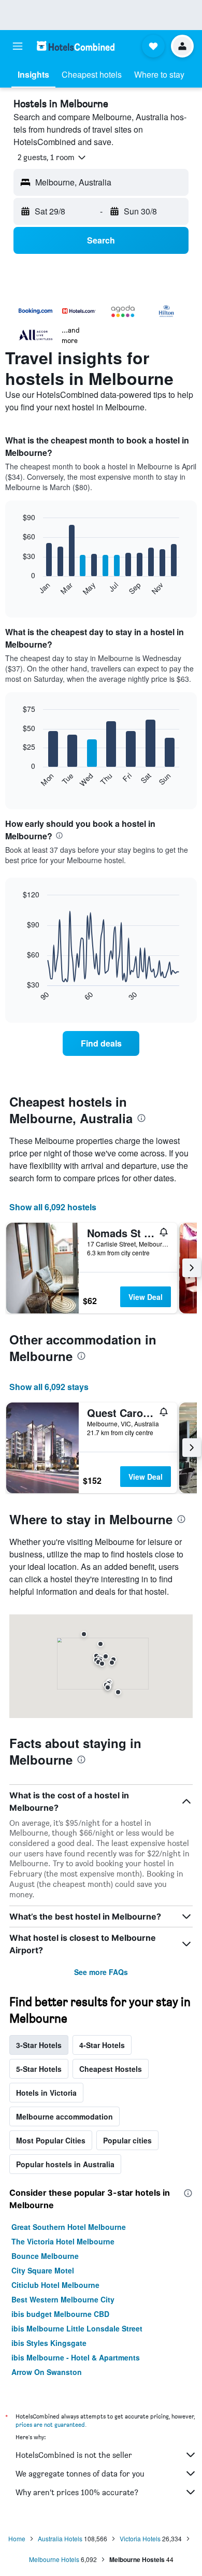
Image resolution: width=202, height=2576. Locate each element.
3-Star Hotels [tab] (39, 2045)
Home (17, 2538)
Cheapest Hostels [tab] (111, 2069)
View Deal (146, 1297)
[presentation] (59, 835)
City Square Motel (43, 2270)
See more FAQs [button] (101, 1972)
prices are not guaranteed (50, 2424)
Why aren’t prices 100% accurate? (77, 2492)
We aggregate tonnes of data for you (80, 2474)
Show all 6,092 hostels (53, 1207)
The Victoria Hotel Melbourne (63, 2241)
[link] (101, 1043)
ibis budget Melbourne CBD (60, 2314)
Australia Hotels (60, 2538)
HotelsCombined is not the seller (74, 2455)
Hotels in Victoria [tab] (46, 2093)
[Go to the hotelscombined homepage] (76, 46)
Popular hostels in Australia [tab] (65, 2164)
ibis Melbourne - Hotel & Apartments (76, 2357)
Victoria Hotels (140, 2538)
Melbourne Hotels (54, 2559)
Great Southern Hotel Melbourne (69, 2227)
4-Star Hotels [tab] (102, 2045)
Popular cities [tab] (127, 2140)
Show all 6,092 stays (49, 1387)
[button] (18, 46)
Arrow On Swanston (47, 2372)
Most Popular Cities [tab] (51, 2140)
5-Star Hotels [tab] (39, 2069)
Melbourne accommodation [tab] (64, 2116)
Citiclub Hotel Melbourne (55, 2285)
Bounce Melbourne (45, 2256)
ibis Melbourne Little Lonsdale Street (77, 2328)
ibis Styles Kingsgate (49, 2343)
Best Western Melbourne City (63, 2299)
